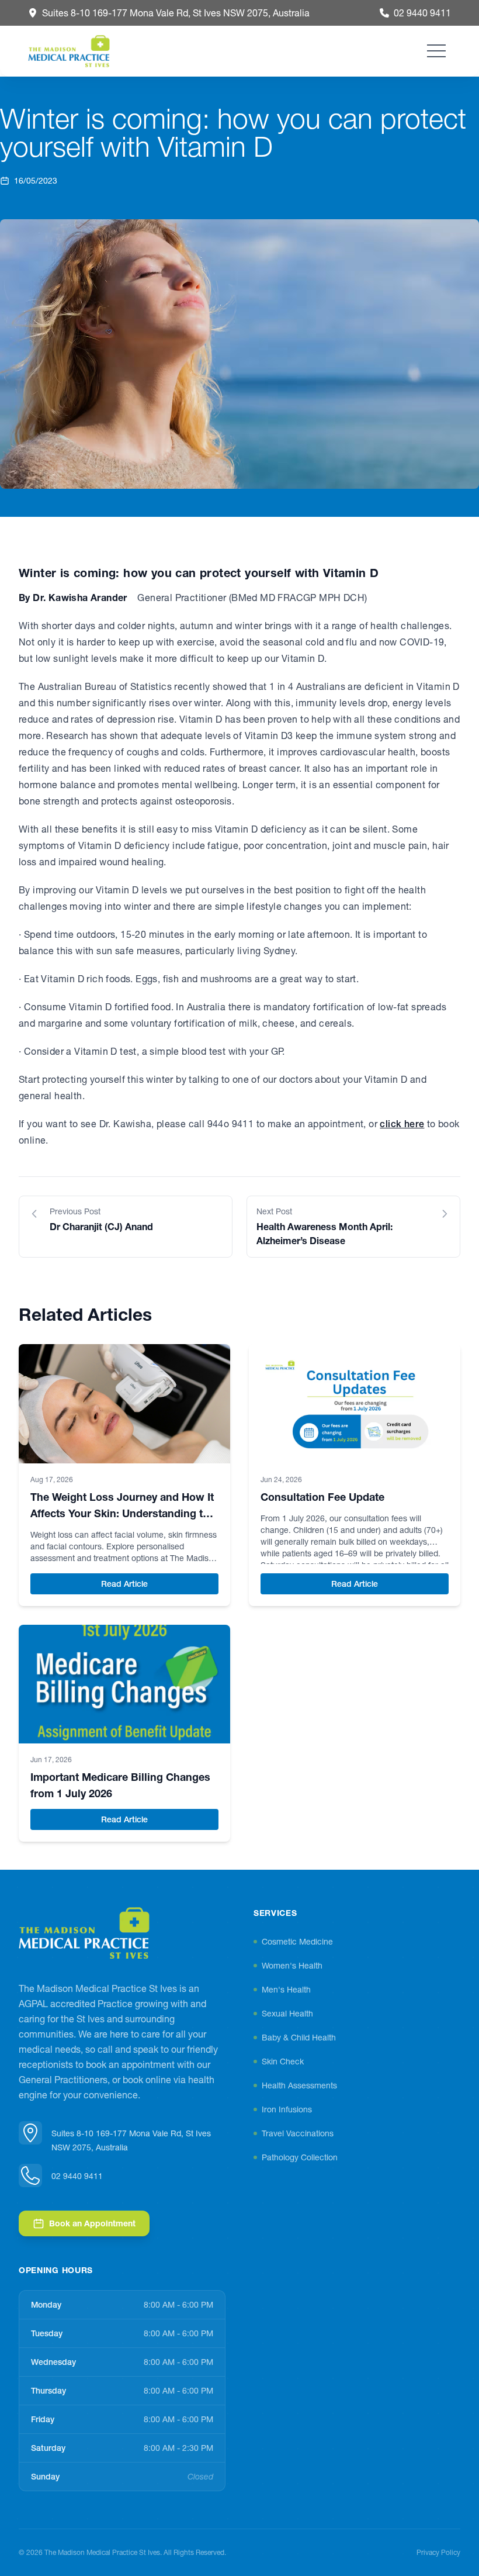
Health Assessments (299, 2085)
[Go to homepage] (84, 1933)
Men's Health (286, 1990)
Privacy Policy (438, 2552)
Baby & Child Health (299, 2038)
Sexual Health (287, 2014)
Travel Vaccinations (298, 2133)
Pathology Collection (300, 2157)
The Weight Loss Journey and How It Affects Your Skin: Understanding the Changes (123, 1513)
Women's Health (292, 1966)
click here (402, 1124)
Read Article (160, 1584)
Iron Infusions (287, 2109)
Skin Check (283, 2062)
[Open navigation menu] (436, 51)
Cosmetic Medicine (297, 1942)
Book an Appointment (92, 2223)
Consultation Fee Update (322, 1497)
